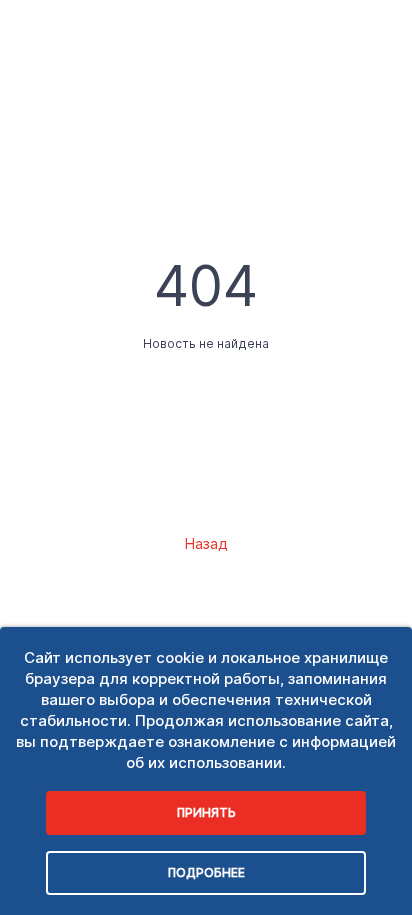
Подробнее (206, 872)
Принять (206, 812)
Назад (206, 543)
